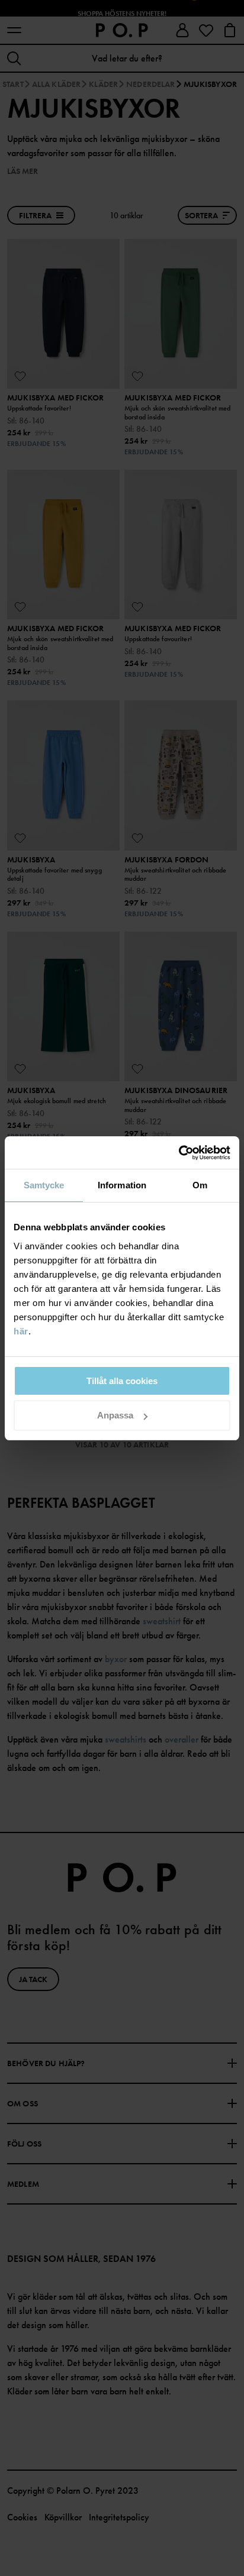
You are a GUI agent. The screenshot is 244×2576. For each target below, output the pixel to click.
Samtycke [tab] (44, 1185)
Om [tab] (200, 1185)
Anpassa (115, 1415)
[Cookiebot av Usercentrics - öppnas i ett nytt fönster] (179, 1153)
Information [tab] (122, 1185)
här (21, 1331)
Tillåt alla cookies (122, 1381)
